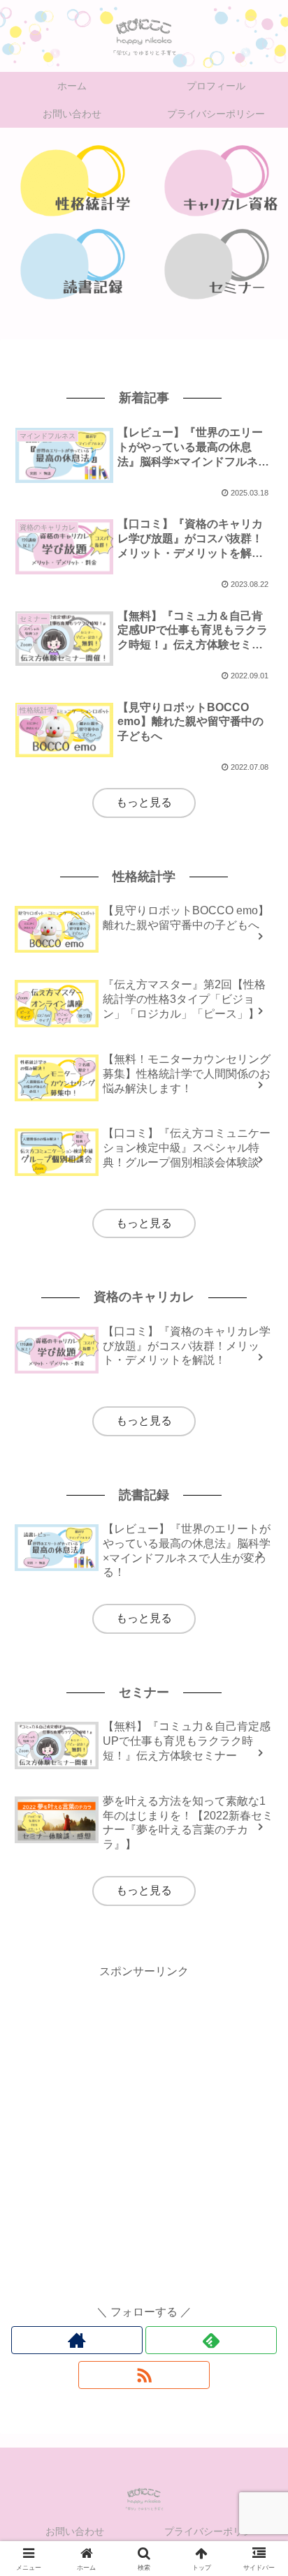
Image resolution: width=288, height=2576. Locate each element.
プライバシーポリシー (213, 2531)
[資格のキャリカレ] (216, 180)
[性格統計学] (72, 180)
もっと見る (144, 802)
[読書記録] (72, 264)
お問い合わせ (75, 2531)
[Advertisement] (144, 2125)
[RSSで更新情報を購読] (144, 2375)
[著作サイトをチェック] (77, 2340)
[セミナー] (216, 264)
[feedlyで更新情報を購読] (211, 2340)
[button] (259, 1998)
